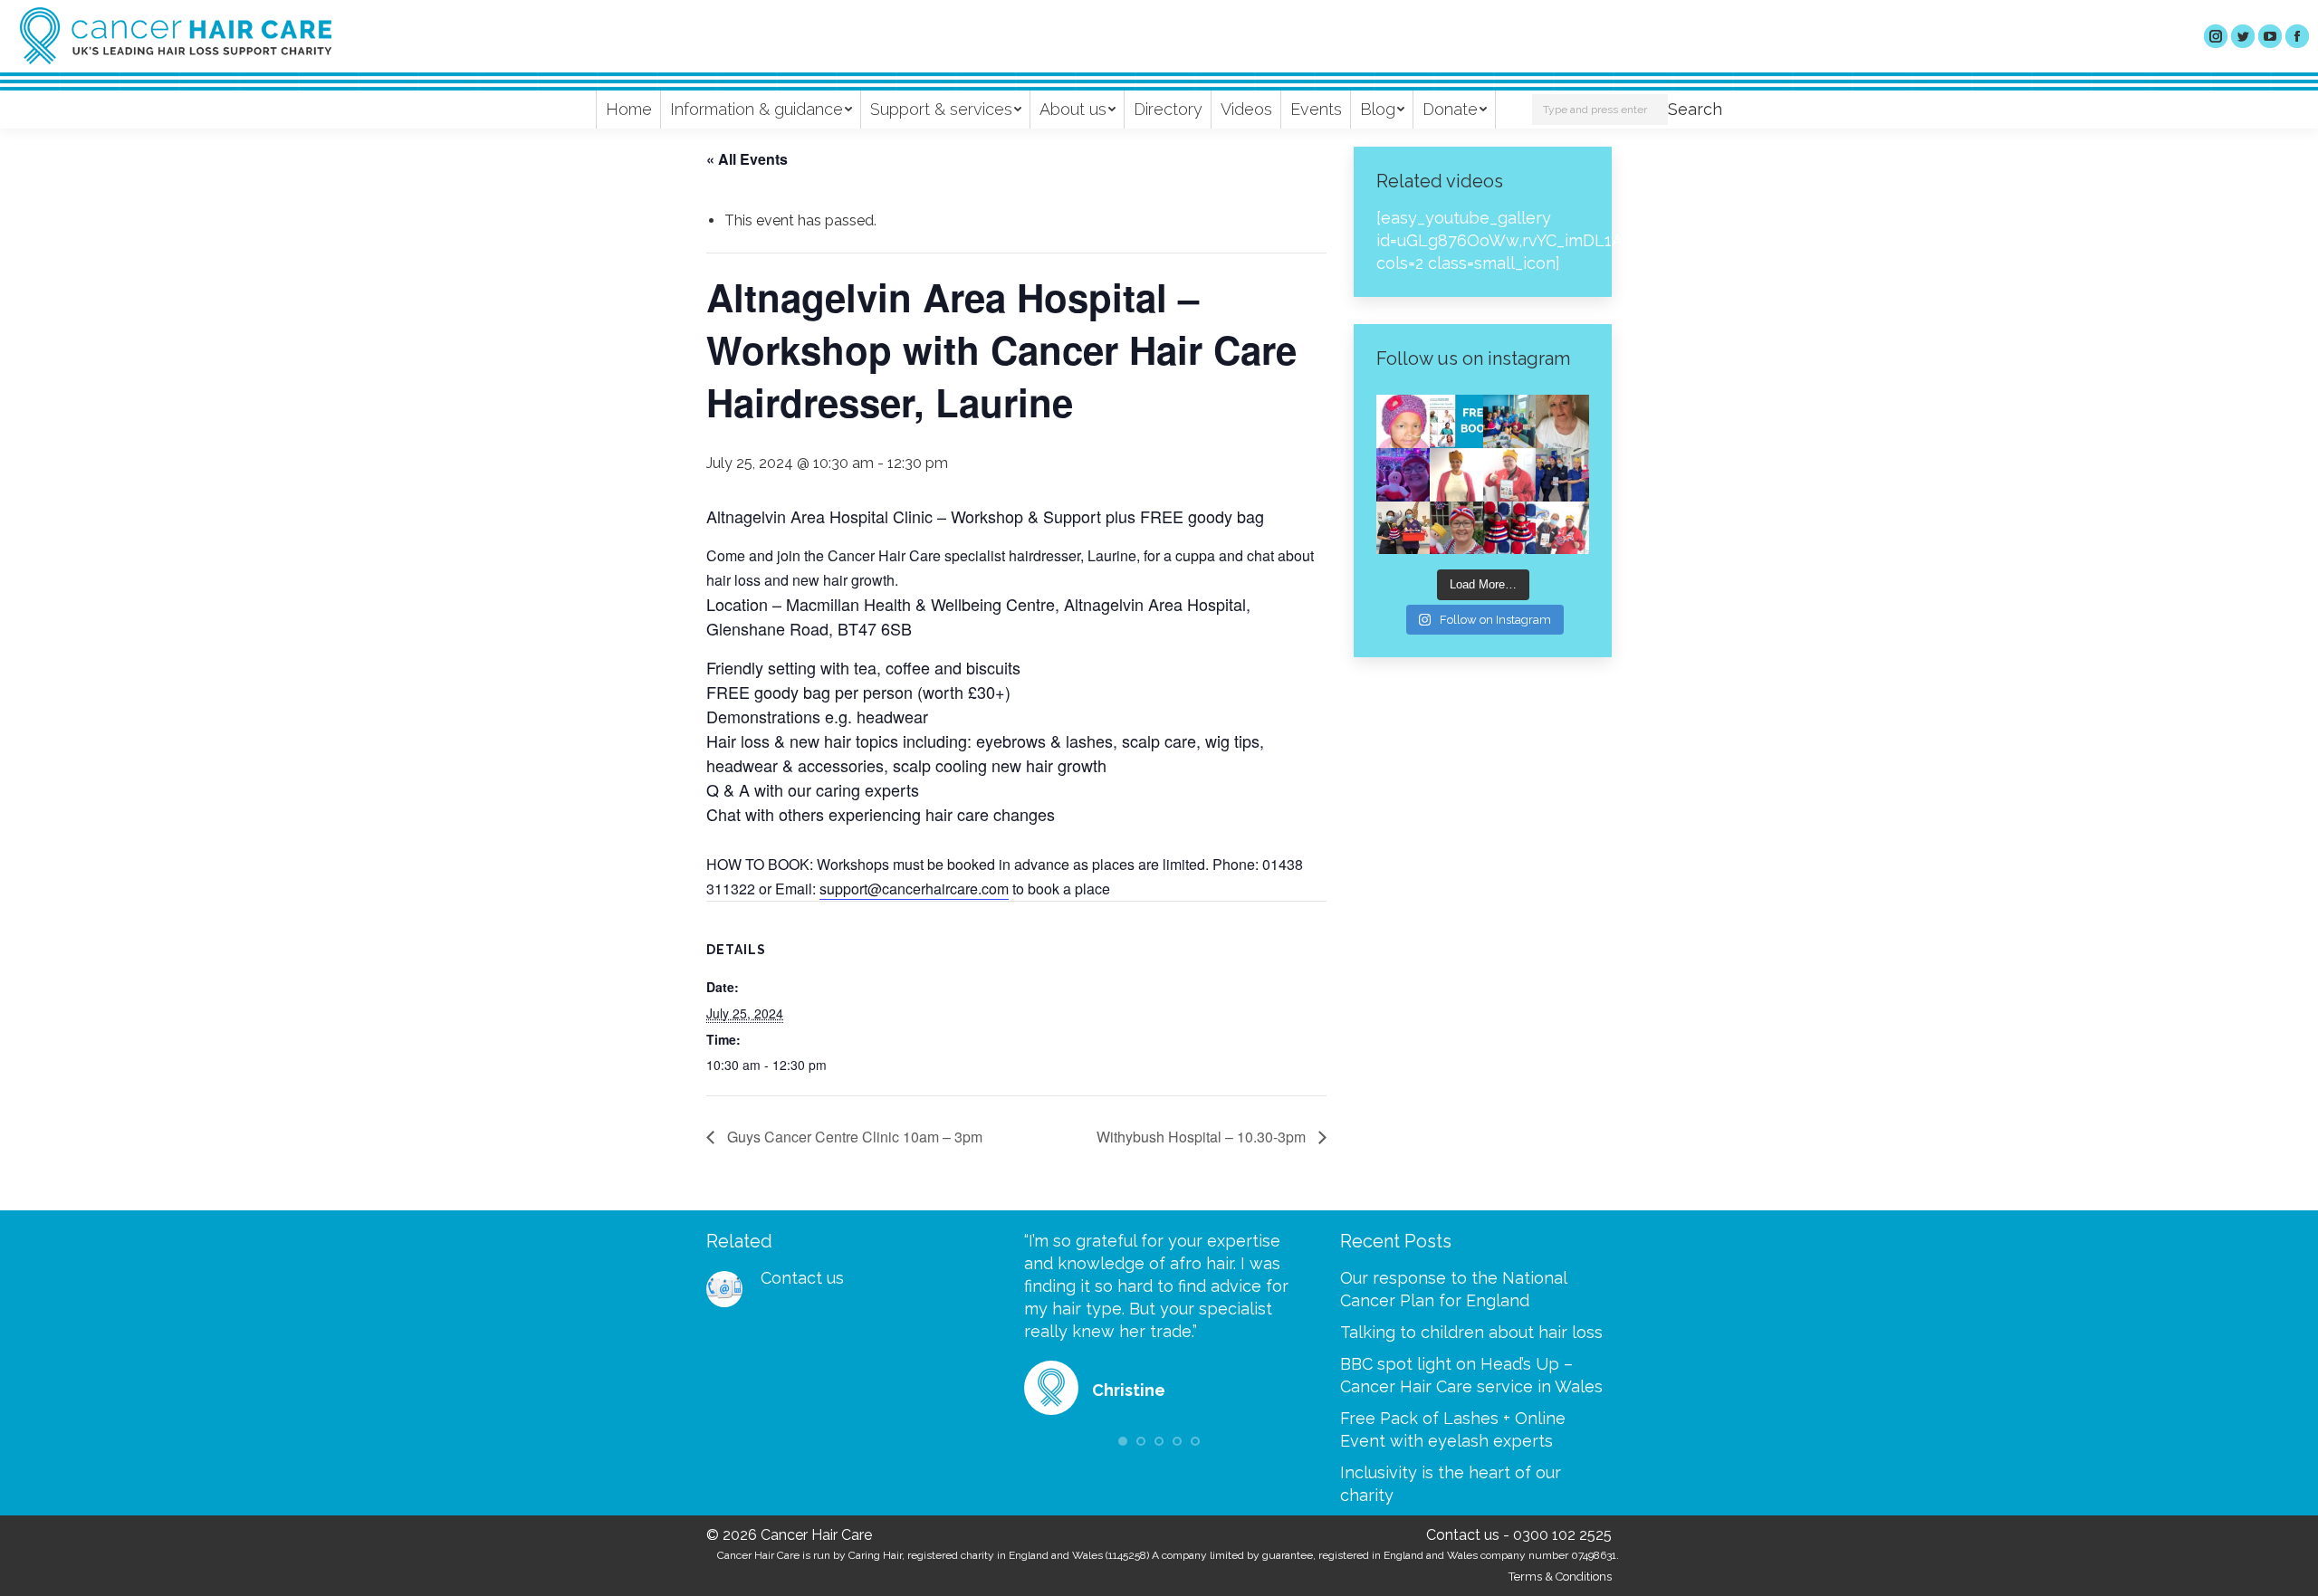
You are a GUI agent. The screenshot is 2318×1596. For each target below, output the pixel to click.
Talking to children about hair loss (1471, 1332)
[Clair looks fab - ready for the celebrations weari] (1510, 475)
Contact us (802, 1278)
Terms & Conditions (1560, 1577)
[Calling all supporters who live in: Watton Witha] (1403, 421)
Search (1695, 109)
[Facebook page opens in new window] (2297, 36)
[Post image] (724, 1289)
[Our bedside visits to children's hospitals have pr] (1403, 528)
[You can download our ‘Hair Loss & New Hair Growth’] (1456, 421)
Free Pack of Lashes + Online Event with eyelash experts (1453, 1429)
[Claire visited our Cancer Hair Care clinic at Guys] (1562, 528)
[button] (1123, 1441)
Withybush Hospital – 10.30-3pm (1203, 1137)
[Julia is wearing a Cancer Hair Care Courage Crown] (1456, 475)
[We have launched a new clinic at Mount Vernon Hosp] (1562, 475)
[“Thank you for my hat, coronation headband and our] (1403, 475)
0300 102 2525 (1562, 1535)
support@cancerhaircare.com (914, 889)
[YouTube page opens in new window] (2270, 36)
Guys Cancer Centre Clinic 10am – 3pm (853, 1137)
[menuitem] (629, 110)
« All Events (747, 159)
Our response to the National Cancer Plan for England (1453, 1289)
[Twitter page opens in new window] (2243, 36)
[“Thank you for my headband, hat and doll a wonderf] (1456, 528)
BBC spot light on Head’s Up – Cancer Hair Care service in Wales (1471, 1375)
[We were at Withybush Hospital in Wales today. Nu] (1510, 421)
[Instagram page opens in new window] (2216, 36)
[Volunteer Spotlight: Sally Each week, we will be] (1562, 421)
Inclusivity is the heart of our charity (1451, 1484)
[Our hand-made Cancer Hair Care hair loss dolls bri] (1510, 528)
